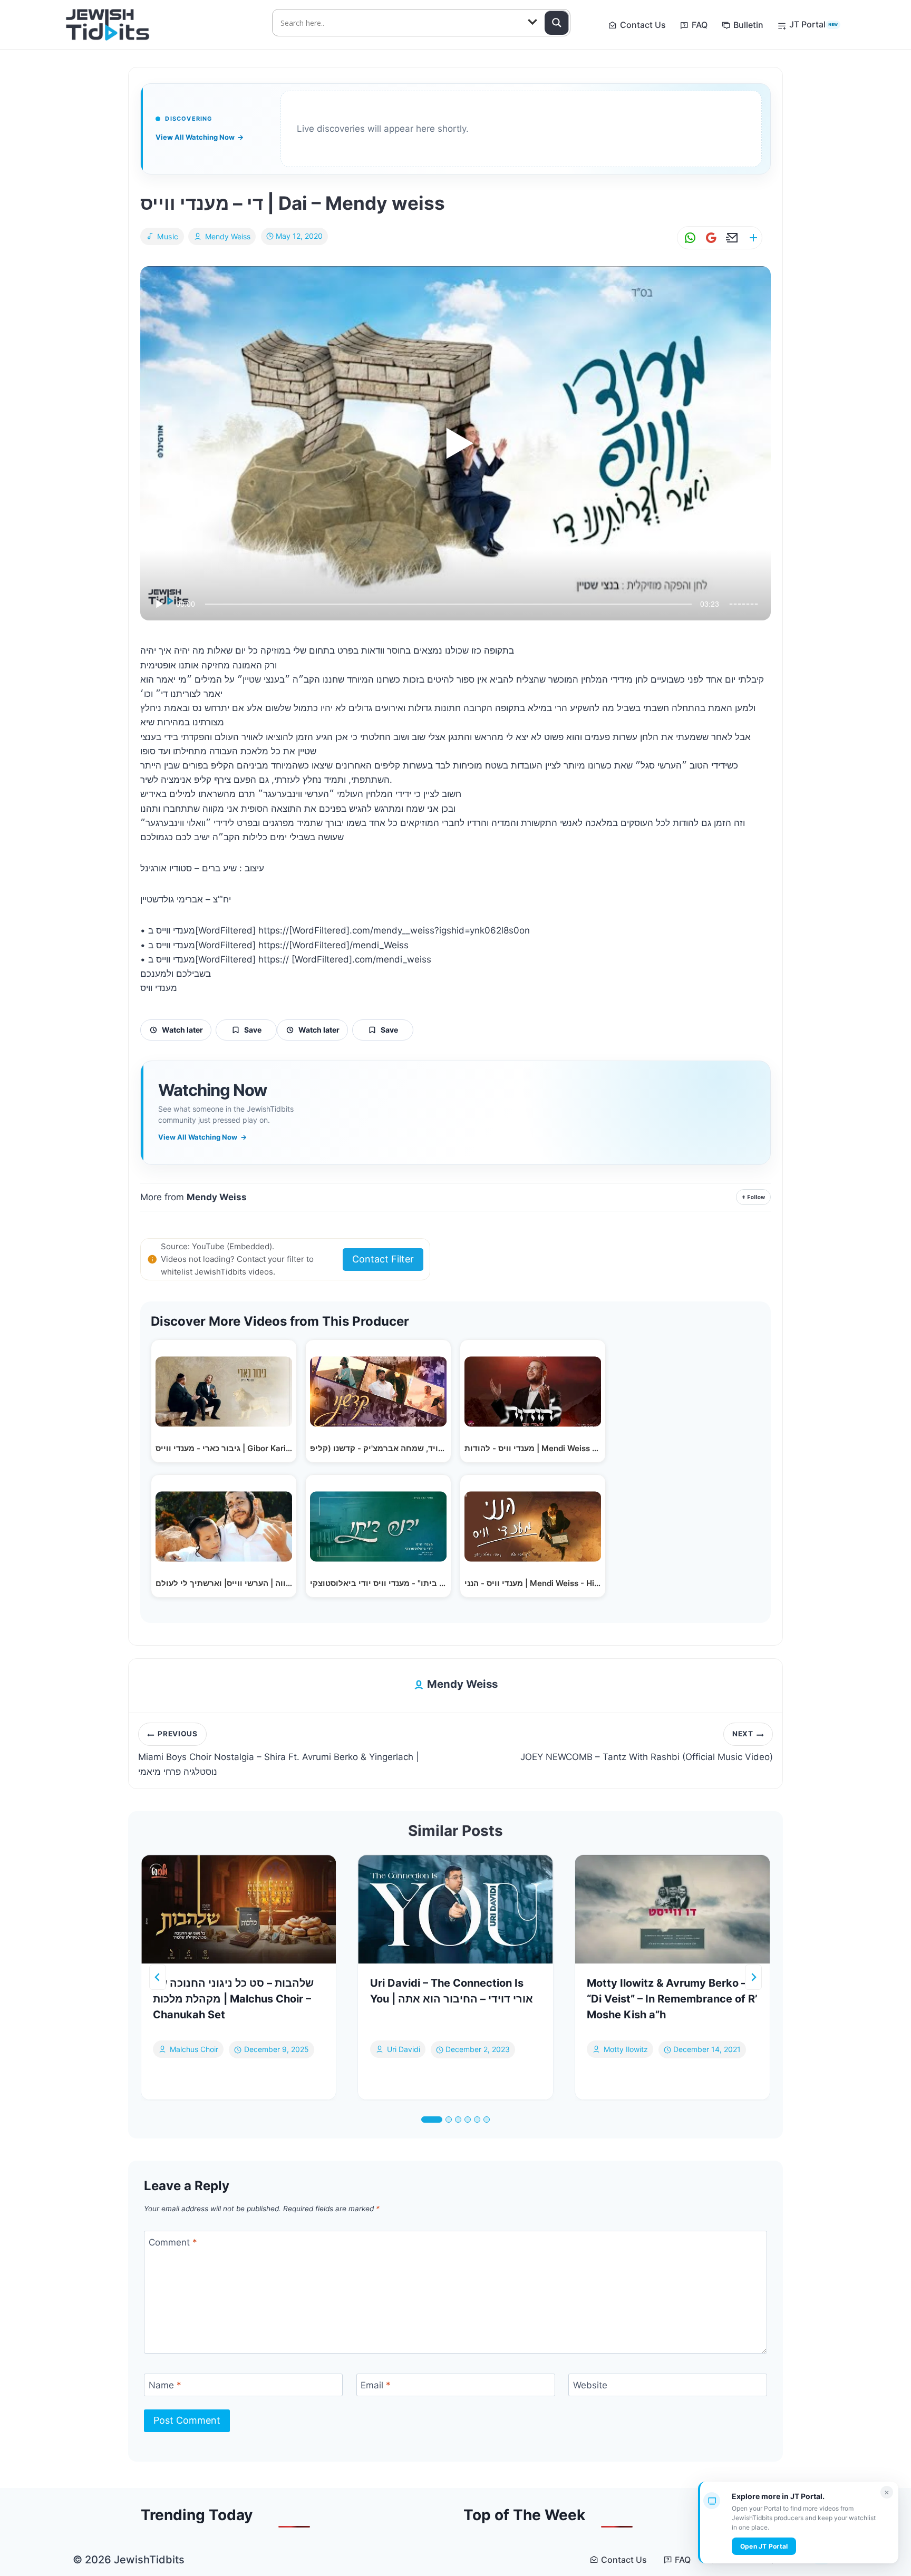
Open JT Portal (764, 2546)
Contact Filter (383, 1259)
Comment (173, 2242)
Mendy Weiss (228, 236)
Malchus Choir (194, 2050)
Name (165, 2385)
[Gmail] (709, 238)
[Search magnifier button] (557, 23)
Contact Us (643, 25)
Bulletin (748, 25)
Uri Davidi (404, 2050)
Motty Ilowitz (626, 2050)
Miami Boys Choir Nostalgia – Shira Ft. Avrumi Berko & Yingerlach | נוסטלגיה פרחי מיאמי (279, 1753)
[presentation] (239, 1909)
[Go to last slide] (158, 1977)
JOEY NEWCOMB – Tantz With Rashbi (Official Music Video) (647, 1746)
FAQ (700, 25)
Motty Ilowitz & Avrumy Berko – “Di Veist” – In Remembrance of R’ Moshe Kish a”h (672, 1999)
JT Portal (813, 24)
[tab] (432, 2120)
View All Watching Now (200, 137)
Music (168, 236)
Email (376, 2385)
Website (590, 2385)
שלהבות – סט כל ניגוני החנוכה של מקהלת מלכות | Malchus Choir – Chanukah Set (233, 1999)
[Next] (753, 1977)
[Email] (730, 238)
